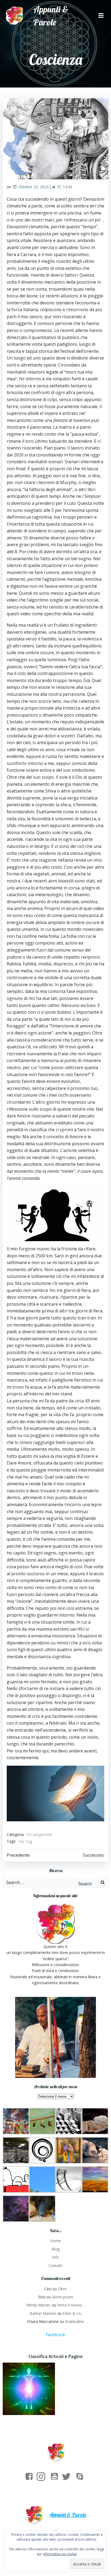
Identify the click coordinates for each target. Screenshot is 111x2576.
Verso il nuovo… (71, 2305)
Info (55, 2257)
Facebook (55, 2335)
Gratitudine (74, 2321)
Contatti (55, 2266)
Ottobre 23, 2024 (34, 187)
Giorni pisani (62, 2297)
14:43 (67, 187)
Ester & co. (72, 2313)
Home (55, 2241)
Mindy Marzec (39, 2305)
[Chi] (29, 2389)
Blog (55, 2249)
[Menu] (101, 16)
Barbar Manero (43, 2313)
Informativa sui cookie (60, 2554)
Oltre (62, 2289)
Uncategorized (39, 1834)
